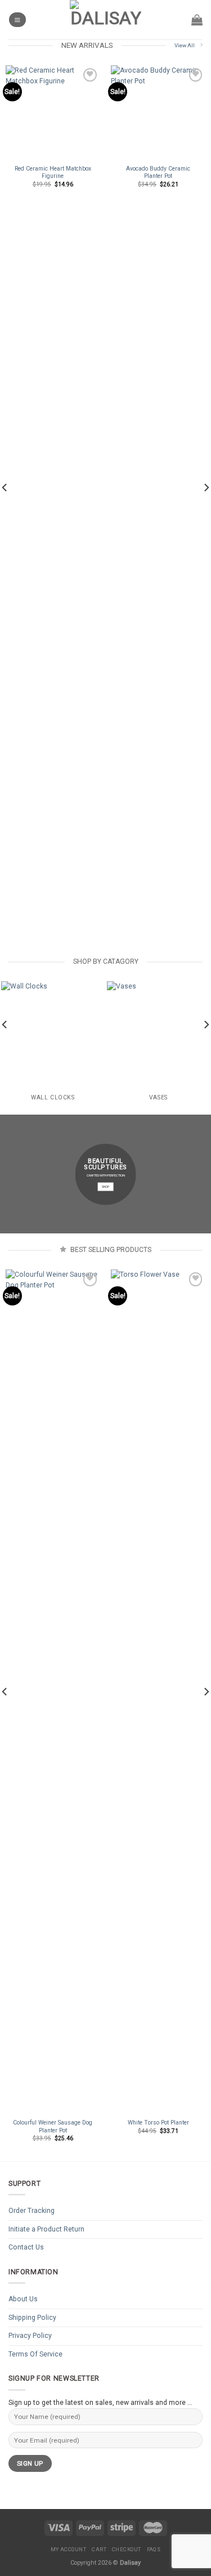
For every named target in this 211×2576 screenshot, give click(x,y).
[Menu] (17, 19)
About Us (23, 2299)
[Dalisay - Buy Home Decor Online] (106, 20)
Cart (99, 2549)
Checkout (127, 2549)
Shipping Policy (32, 2318)
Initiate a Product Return (46, 2229)
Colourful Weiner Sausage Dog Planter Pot (53, 2126)
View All (185, 45)
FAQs (154, 2549)
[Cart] (197, 20)
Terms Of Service (35, 2354)
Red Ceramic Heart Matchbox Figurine (53, 172)
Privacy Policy (30, 2336)
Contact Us (26, 2247)
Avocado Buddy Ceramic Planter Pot (158, 172)
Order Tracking (32, 2211)
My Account (69, 2549)
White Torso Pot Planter (158, 2123)
